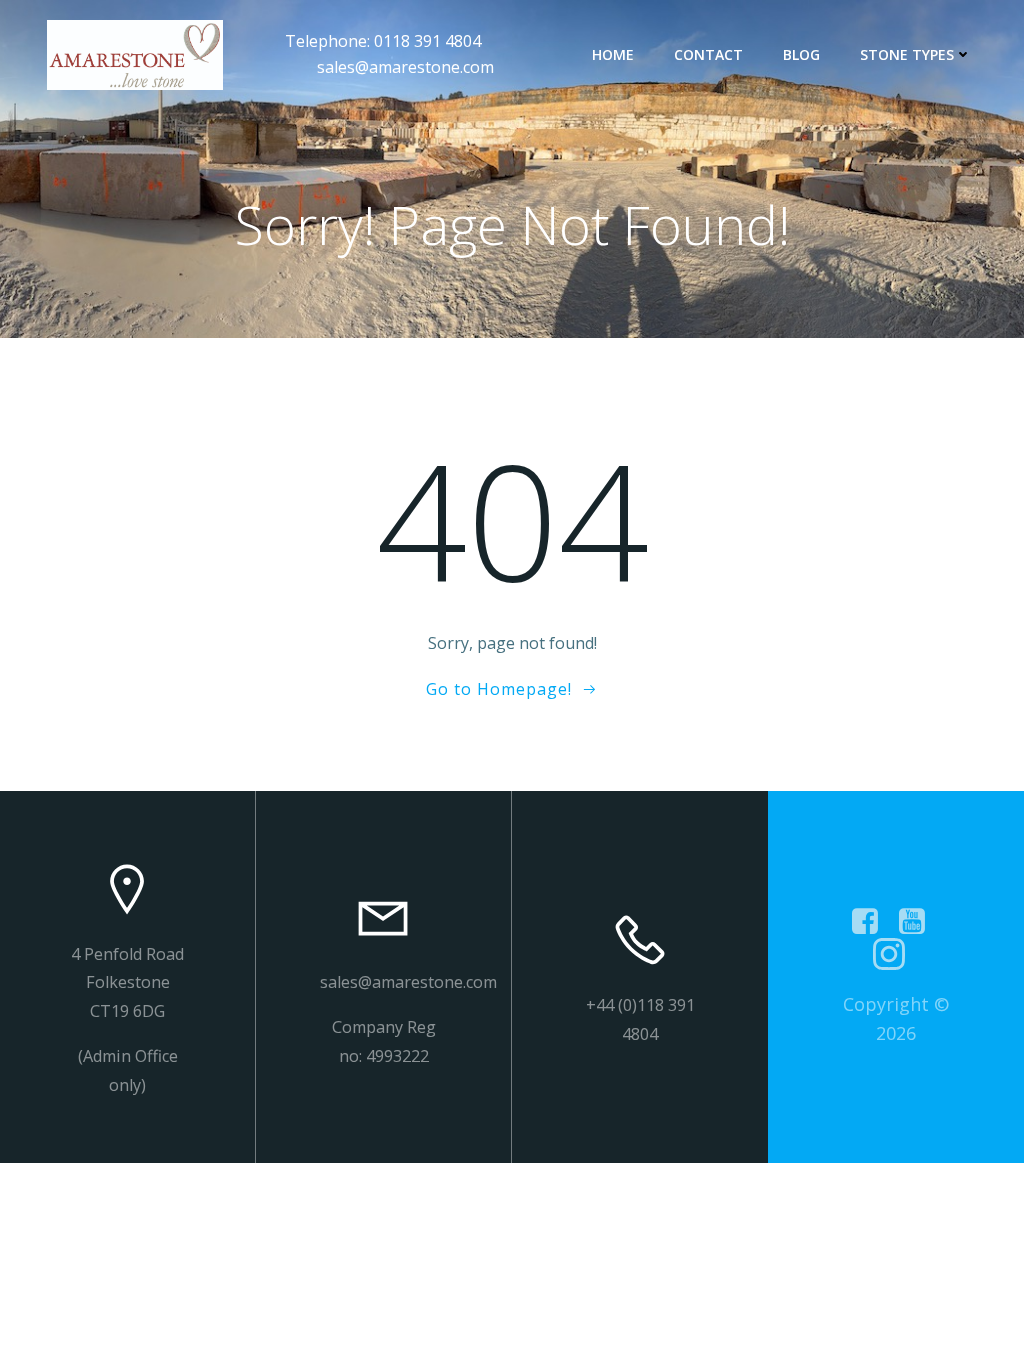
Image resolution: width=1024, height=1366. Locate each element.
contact (708, 54)
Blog (801, 54)
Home (613, 54)
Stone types (907, 54)
